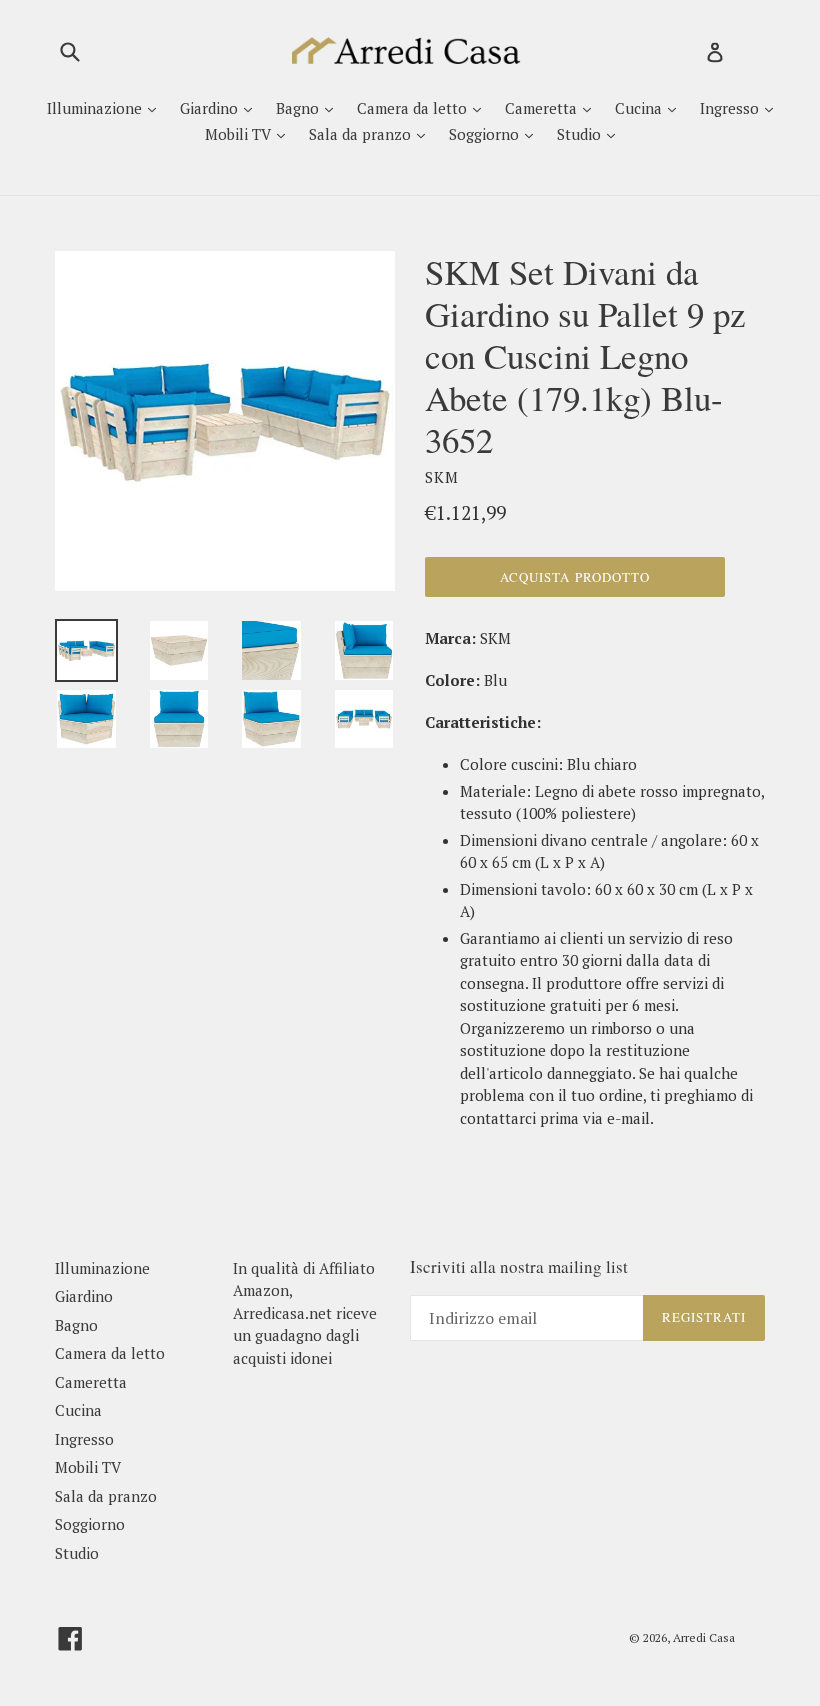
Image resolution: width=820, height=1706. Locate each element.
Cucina (640, 108)
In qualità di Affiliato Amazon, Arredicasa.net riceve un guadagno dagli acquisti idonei (305, 1313)
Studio (581, 134)
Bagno (299, 108)
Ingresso (731, 108)
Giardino (211, 108)
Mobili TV (240, 134)
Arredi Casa (704, 1637)
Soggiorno (486, 134)
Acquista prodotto (575, 577)
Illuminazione (96, 108)
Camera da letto (414, 108)
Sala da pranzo (362, 134)
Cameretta (543, 108)
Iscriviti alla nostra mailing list (519, 1267)
